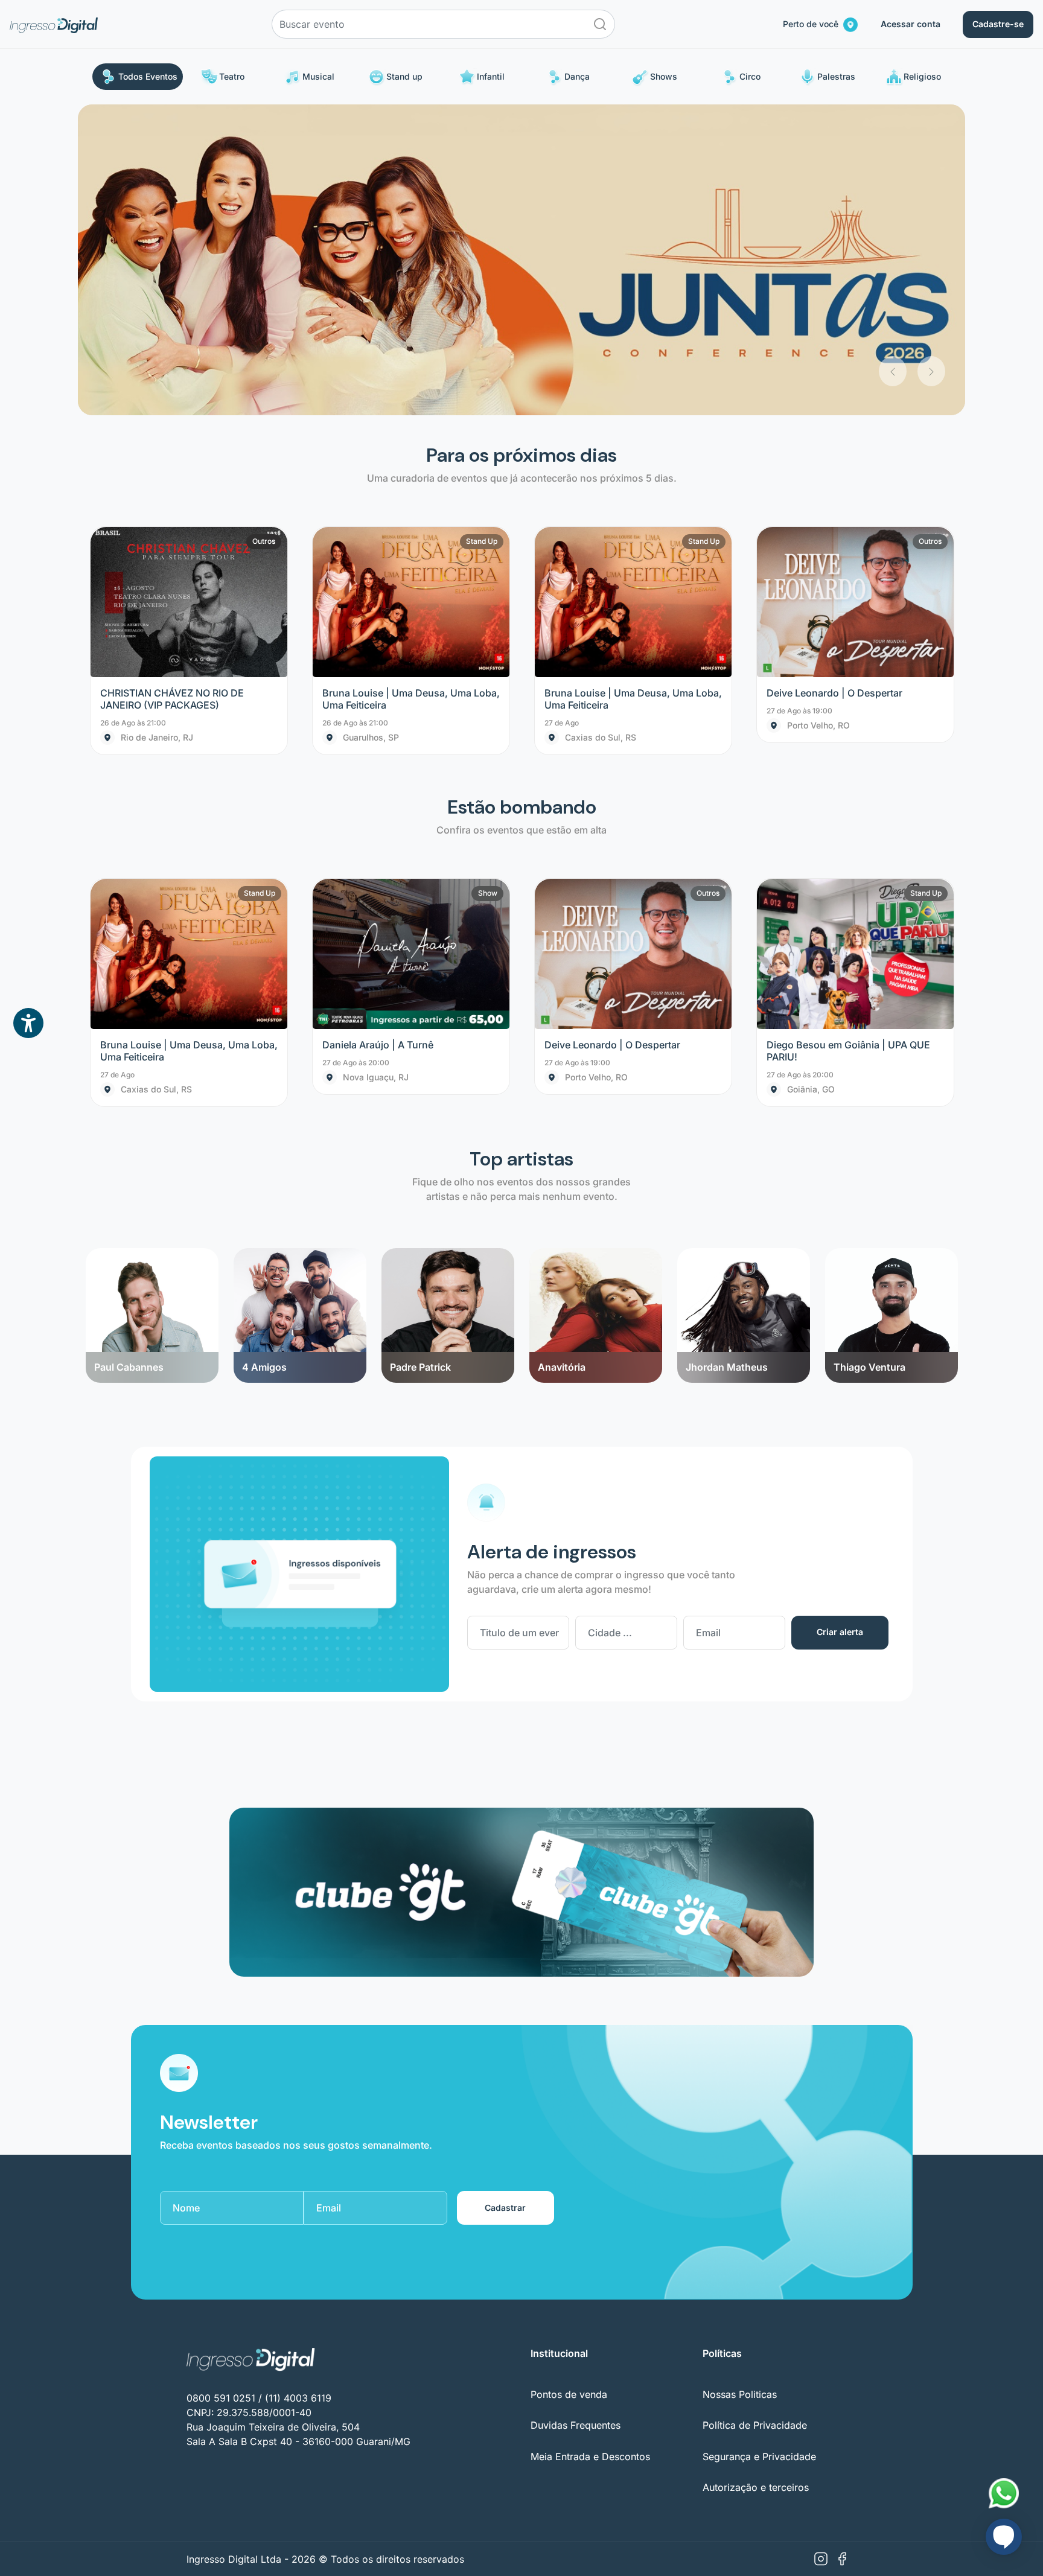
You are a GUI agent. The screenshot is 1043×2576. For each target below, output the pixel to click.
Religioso (922, 76)
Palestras (836, 76)
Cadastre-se (998, 24)
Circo (750, 76)
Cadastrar (505, 1897)
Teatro (232, 76)
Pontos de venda (569, 2083)
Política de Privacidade (755, 2115)
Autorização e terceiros (756, 2176)
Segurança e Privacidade (759, 2146)
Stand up (404, 76)
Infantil (491, 76)
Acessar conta (911, 24)
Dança (577, 76)
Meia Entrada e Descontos (590, 2146)
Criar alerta (840, 1321)
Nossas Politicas (740, 2083)
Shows (664, 76)
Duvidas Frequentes (576, 2115)
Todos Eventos (148, 76)
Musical (318, 76)
